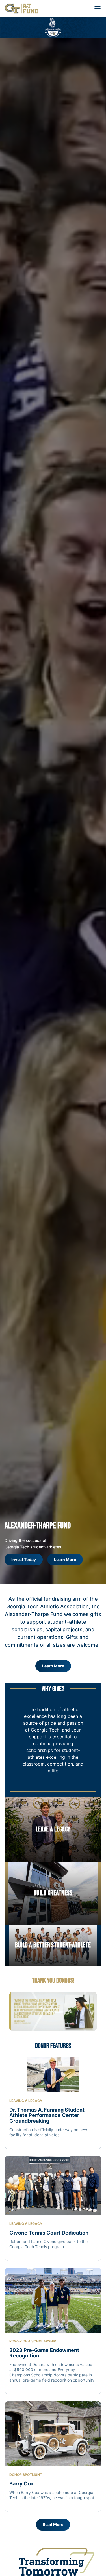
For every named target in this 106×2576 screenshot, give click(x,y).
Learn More (65, 1559)
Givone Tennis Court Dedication (49, 2233)
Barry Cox (21, 2484)
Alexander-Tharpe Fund (38, 1526)
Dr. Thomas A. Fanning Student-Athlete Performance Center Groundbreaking (48, 2115)
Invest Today (27, 1561)
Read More (53, 2524)
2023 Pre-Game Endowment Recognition (44, 2353)
